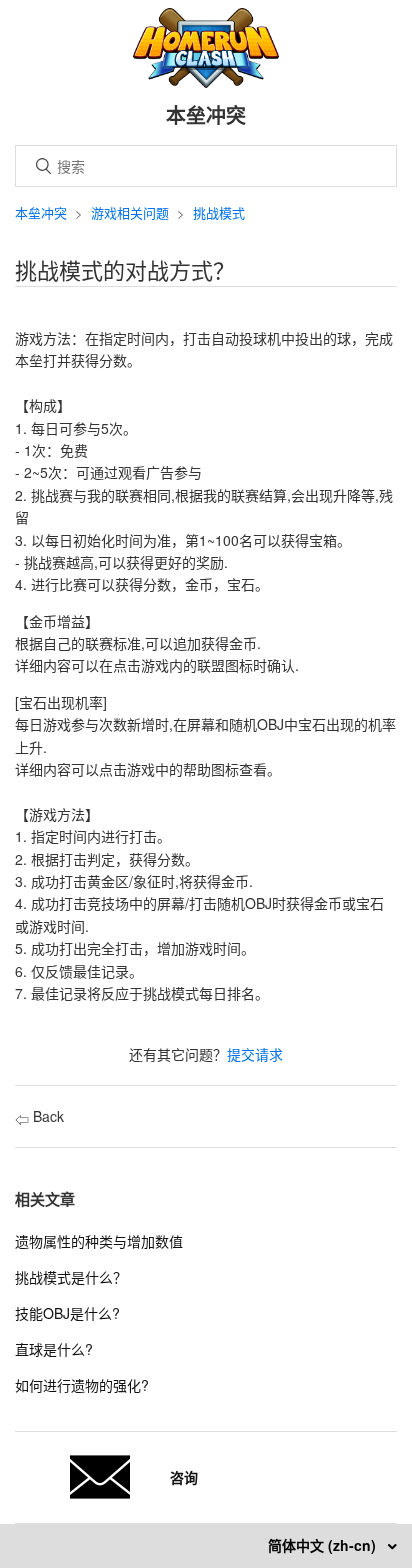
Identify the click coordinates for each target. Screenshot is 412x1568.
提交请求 (255, 1054)
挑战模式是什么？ (71, 1277)
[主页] (206, 82)
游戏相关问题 (130, 212)
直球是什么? (54, 1349)
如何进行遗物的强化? (82, 1385)
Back (46, 1116)
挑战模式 (219, 212)
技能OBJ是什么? (67, 1313)
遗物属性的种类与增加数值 (99, 1241)
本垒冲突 (41, 212)
